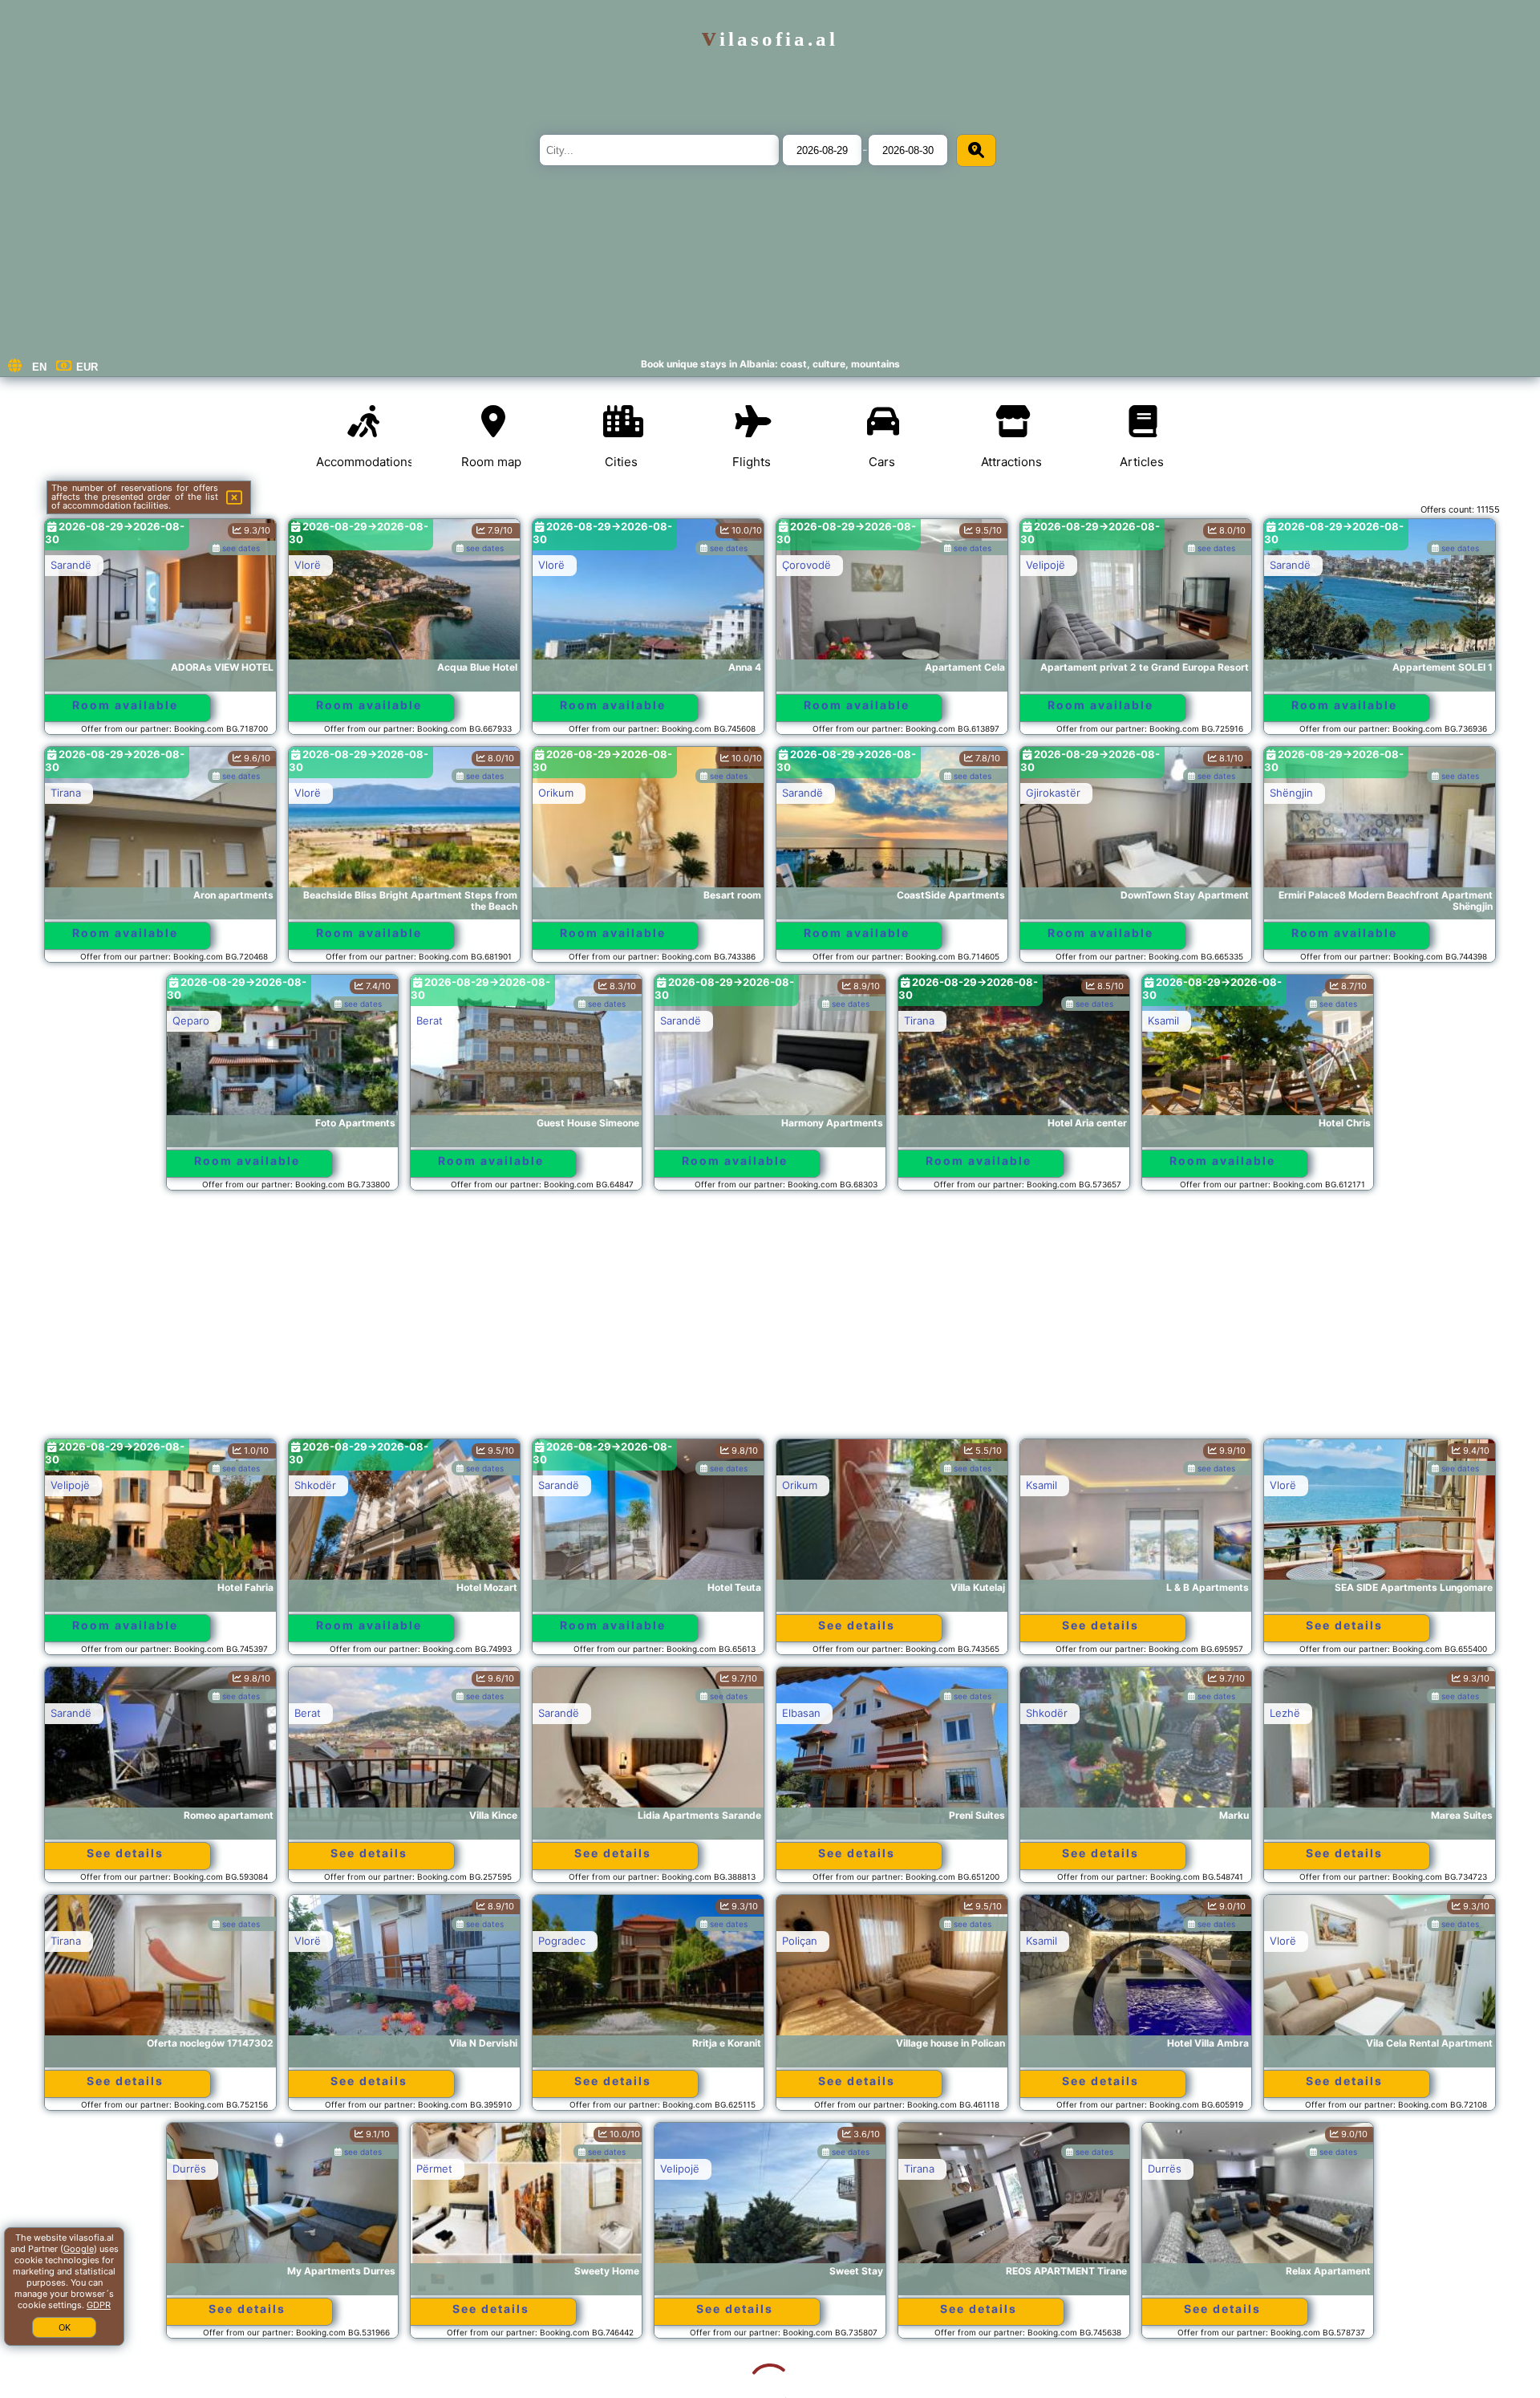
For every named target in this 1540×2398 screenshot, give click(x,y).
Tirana (66, 793)
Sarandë (71, 565)
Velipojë (1046, 565)
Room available (125, 705)
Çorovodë (806, 565)
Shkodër (315, 1485)
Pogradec (562, 1941)
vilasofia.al (770, 39)
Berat (430, 1020)
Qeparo (191, 1020)
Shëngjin (1291, 793)
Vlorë (308, 565)
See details (857, 1625)
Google (79, 2249)
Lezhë (1285, 1713)
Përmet (312, 2169)
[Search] (976, 150)
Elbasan (801, 1713)
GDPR (99, 2305)
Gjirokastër (1053, 793)
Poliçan (800, 1941)
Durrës (67, 2169)
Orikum (556, 793)
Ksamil (1163, 1020)
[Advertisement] (770, 1322)
